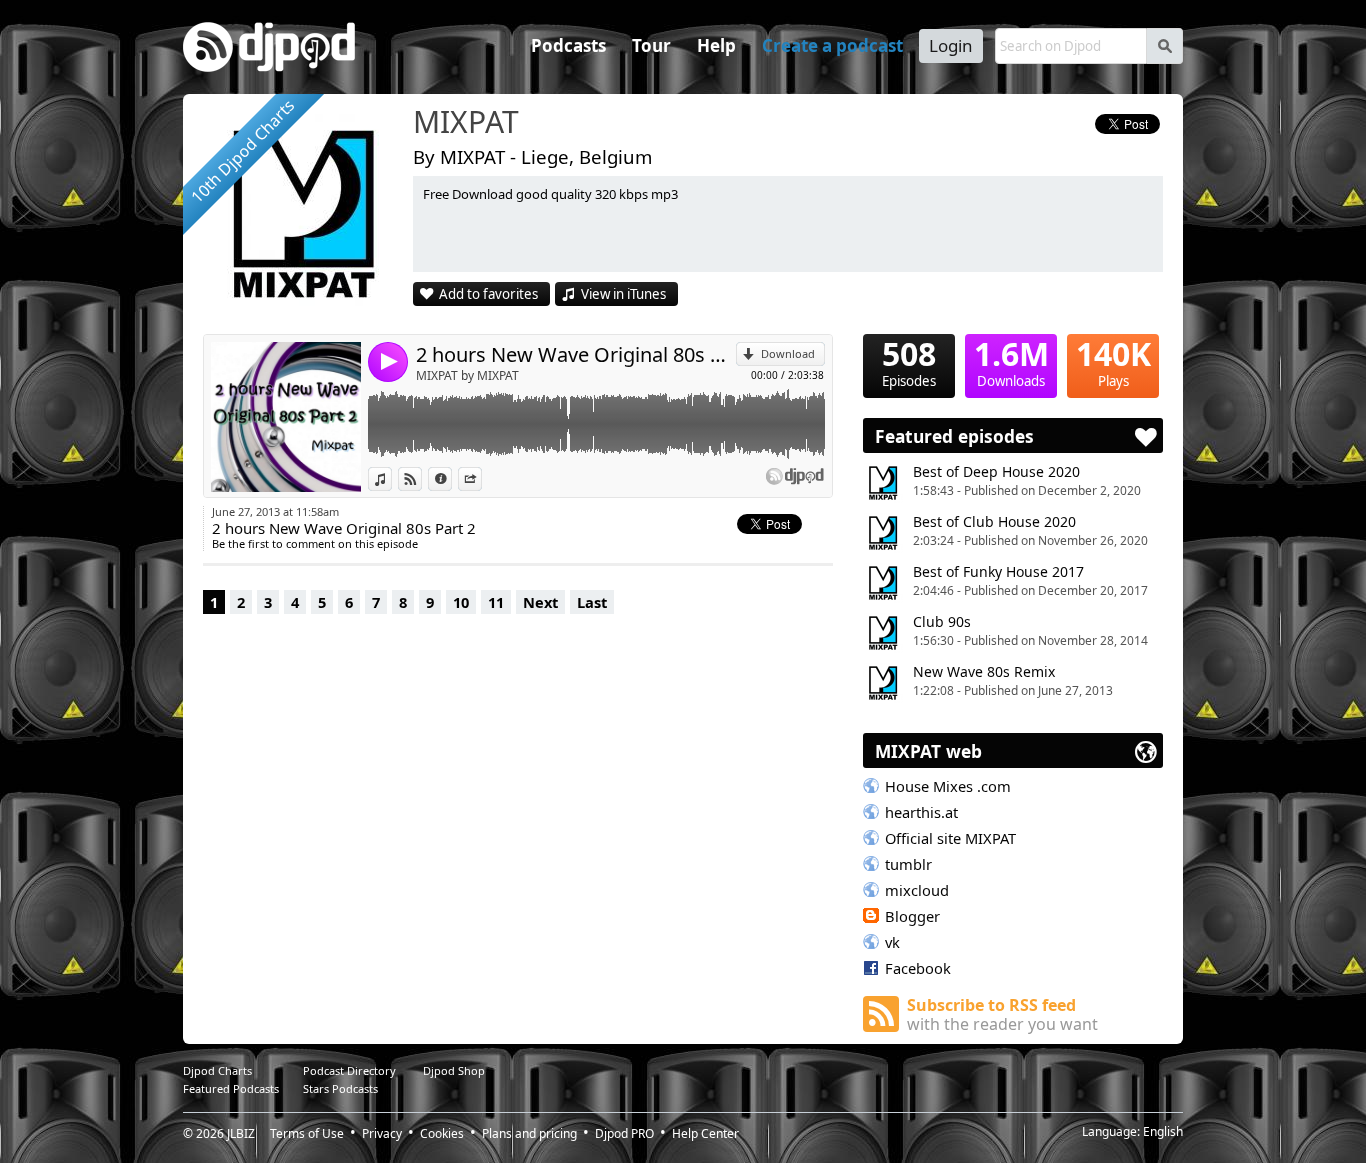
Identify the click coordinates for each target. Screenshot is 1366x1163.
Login (951, 45)
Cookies (442, 1133)
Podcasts (568, 45)
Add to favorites (488, 294)
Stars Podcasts (340, 1088)
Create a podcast (832, 45)
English (1163, 1131)
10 (461, 602)
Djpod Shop (454, 1070)
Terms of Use (307, 1133)
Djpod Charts (217, 1070)
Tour (651, 45)
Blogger (912, 916)
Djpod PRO (624, 1133)
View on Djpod (421, 478)
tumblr (908, 864)
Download (788, 353)
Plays (1113, 362)
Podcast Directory (349, 1070)
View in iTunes (623, 294)
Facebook (918, 968)
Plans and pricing (529, 1133)
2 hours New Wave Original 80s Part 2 (576, 354)
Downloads (1011, 362)
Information (451, 478)
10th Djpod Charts (242, 150)
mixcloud (917, 890)
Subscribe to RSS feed (1002, 1014)
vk (892, 942)
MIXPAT (466, 123)
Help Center (705, 1133)
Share (481, 478)
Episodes (909, 362)
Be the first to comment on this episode (315, 543)
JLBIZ (241, 1133)
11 (496, 602)
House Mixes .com (948, 786)
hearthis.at (921, 812)
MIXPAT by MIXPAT (467, 375)
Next (540, 602)
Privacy (382, 1133)
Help (716, 45)
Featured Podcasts (231, 1088)
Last (592, 602)
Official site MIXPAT (950, 838)
